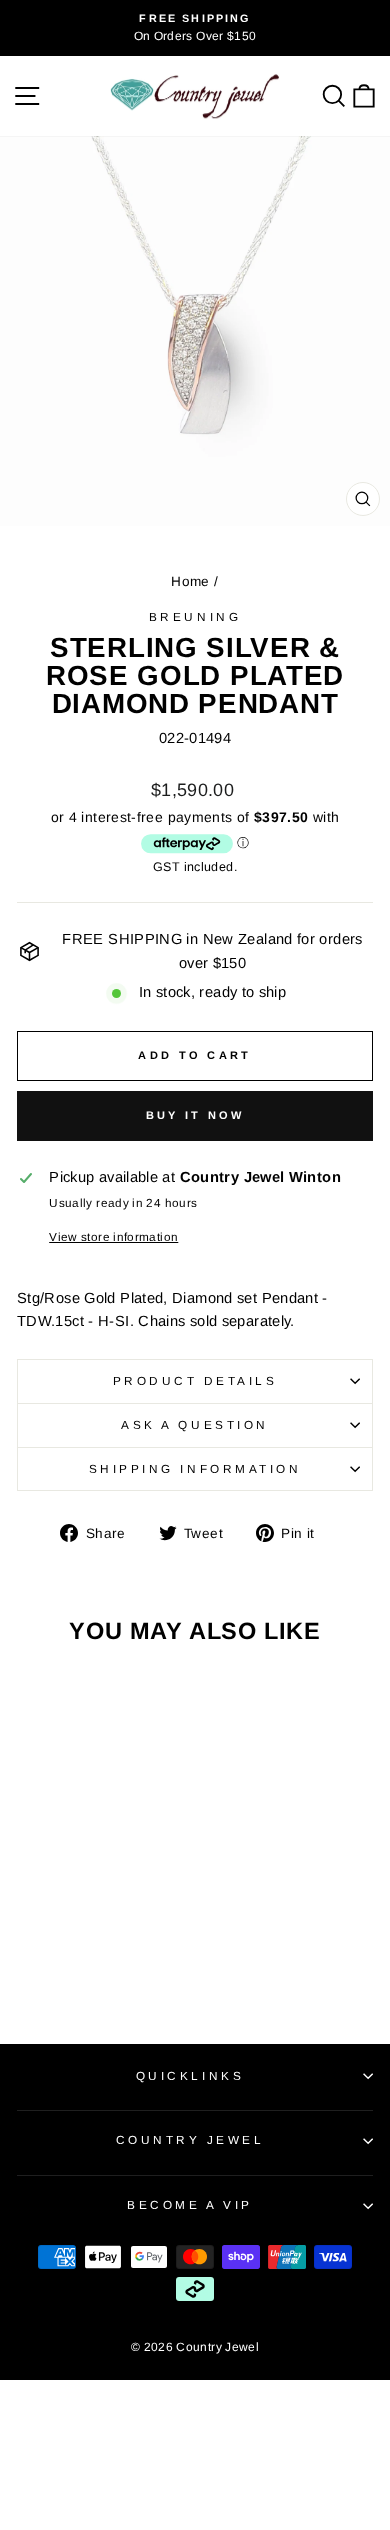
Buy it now (195, 1115)
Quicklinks (190, 2075)
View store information (113, 1236)
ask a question (194, 1424)
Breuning (195, 616)
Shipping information (195, 1468)
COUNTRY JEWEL (190, 2139)
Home (190, 581)
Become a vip (189, 2204)
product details (195, 1380)
